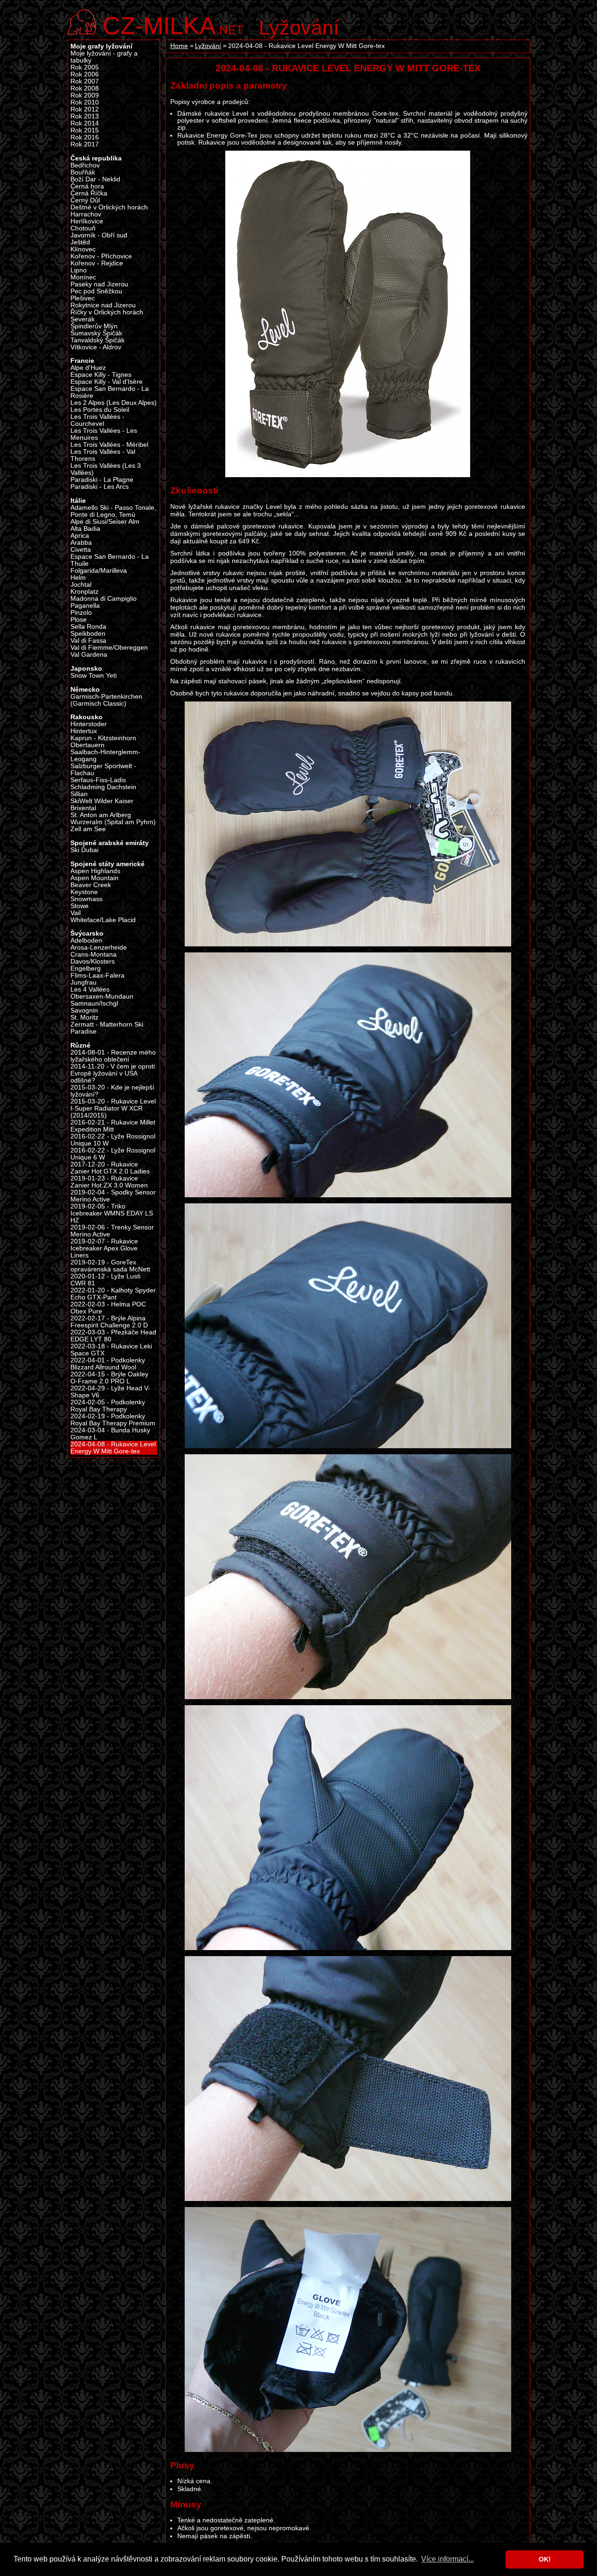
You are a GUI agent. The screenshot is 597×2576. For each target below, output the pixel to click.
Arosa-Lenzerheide (99, 948)
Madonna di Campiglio (104, 599)
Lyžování (299, 28)
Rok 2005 (85, 67)
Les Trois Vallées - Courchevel (97, 420)
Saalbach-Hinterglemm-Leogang (105, 756)
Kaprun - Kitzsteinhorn (103, 738)
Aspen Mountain (94, 878)
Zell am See (88, 829)
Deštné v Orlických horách (109, 207)
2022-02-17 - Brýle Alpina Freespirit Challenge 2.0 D (109, 1322)
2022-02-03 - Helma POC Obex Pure (108, 1308)
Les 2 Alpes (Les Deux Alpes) (114, 403)
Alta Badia (85, 529)
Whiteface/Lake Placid (103, 920)
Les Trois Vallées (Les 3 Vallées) (106, 469)
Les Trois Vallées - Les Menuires (104, 434)
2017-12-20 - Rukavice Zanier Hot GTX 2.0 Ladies (110, 1168)
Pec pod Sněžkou (96, 291)
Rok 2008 (85, 88)
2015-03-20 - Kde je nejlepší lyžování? (112, 1091)
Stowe (80, 906)
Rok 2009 (85, 95)
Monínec (83, 277)
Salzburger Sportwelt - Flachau (103, 770)
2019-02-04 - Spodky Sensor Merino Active (113, 1196)
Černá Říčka (89, 193)
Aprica (80, 536)
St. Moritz (84, 1017)
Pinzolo (81, 613)
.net (173, 24)
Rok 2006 (85, 74)
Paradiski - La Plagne (102, 480)
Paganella (85, 606)
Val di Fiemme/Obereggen (109, 648)
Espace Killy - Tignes (101, 375)
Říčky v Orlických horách (107, 312)
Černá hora (87, 186)
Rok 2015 (85, 130)
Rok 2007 (85, 81)
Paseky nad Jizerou (99, 284)
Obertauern (87, 745)
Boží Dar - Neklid (95, 179)
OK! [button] (545, 2559)
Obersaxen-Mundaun (102, 996)
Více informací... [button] (448, 2559)
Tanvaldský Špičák (97, 340)
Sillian (79, 794)
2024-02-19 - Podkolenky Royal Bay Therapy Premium (113, 1420)
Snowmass (87, 899)
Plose (79, 620)
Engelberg (86, 969)
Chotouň (83, 228)
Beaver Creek (91, 885)
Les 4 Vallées (90, 989)
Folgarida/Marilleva (99, 571)
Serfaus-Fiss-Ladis (98, 780)
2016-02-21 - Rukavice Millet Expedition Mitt (113, 1126)
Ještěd (80, 242)
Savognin (84, 1010)
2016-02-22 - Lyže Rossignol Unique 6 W (113, 1154)
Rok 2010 (85, 102)
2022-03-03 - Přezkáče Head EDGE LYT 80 (113, 1336)
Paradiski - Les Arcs (100, 487)
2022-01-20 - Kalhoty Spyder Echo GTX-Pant (113, 1294)
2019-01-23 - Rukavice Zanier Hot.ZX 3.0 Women (109, 1182)
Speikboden (88, 634)
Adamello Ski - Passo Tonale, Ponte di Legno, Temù (113, 511)
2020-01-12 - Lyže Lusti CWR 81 (105, 1280)
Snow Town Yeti (94, 676)
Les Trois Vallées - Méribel (109, 445)
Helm (78, 578)
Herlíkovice (87, 221)
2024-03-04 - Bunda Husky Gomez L (110, 1434)
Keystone (84, 892)
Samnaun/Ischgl (94, 1003)
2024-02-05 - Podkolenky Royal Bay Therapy (108, 1406)
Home (179, 46)
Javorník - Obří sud (99, 235)
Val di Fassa (88, 641)
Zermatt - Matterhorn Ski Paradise (107, 1028)
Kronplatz (84, 592)
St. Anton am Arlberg (101, 815)
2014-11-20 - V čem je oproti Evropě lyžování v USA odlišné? (113, 1073)
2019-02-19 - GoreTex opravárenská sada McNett (110, 1266)
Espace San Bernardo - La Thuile (110, 560)
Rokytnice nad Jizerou (103, 305)
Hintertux (84, 731)
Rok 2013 (85, 116)
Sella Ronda (88, 627)
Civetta (81, 550)
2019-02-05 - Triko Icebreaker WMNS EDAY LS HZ (112, 1213)
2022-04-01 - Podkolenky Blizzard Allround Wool (108, 1364)
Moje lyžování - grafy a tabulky (104, 57)
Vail (76, 913)
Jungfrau (83, 982)
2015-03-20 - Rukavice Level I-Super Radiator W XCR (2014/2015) (113, 1108)
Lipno (79, 270)
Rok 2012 (85, 109)
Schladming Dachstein (103, 787)
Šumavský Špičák (96, 333)
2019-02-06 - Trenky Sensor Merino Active (112, 1231)
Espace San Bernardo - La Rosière (110, 392)
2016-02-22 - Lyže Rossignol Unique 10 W (113, 1140)
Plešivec (83, 298)
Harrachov (86, 214)
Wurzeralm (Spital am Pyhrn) (113, 822)
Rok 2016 (85, 137)
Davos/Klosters (93, 962)
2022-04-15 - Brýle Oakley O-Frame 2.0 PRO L (109, 1378)
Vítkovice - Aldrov (96, 347)
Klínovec (83, 249)
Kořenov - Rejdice (97, 263)
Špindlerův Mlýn (94, 326)
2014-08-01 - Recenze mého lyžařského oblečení (113, 1056)
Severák (83, 319)
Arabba (81, 543)
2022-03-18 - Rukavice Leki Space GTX (111, 1350)
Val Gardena (89, 655)
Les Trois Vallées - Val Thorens (103, 455)
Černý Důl (85, 200)
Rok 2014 (85, 123)
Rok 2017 (85, 144)
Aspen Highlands (95, 871)
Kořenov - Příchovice (101, 256)
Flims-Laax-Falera (97, 976)
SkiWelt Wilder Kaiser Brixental (102, 805)
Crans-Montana (94, 955)
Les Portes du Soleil (100, 410)
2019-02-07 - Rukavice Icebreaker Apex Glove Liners (104, 1248)
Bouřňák (83, 172)
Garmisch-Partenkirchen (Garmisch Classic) (106, 700)
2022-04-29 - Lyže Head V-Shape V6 (110, 1392)
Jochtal (81, 585)
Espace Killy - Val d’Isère (107, 382)
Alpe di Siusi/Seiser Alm (105, 522)
